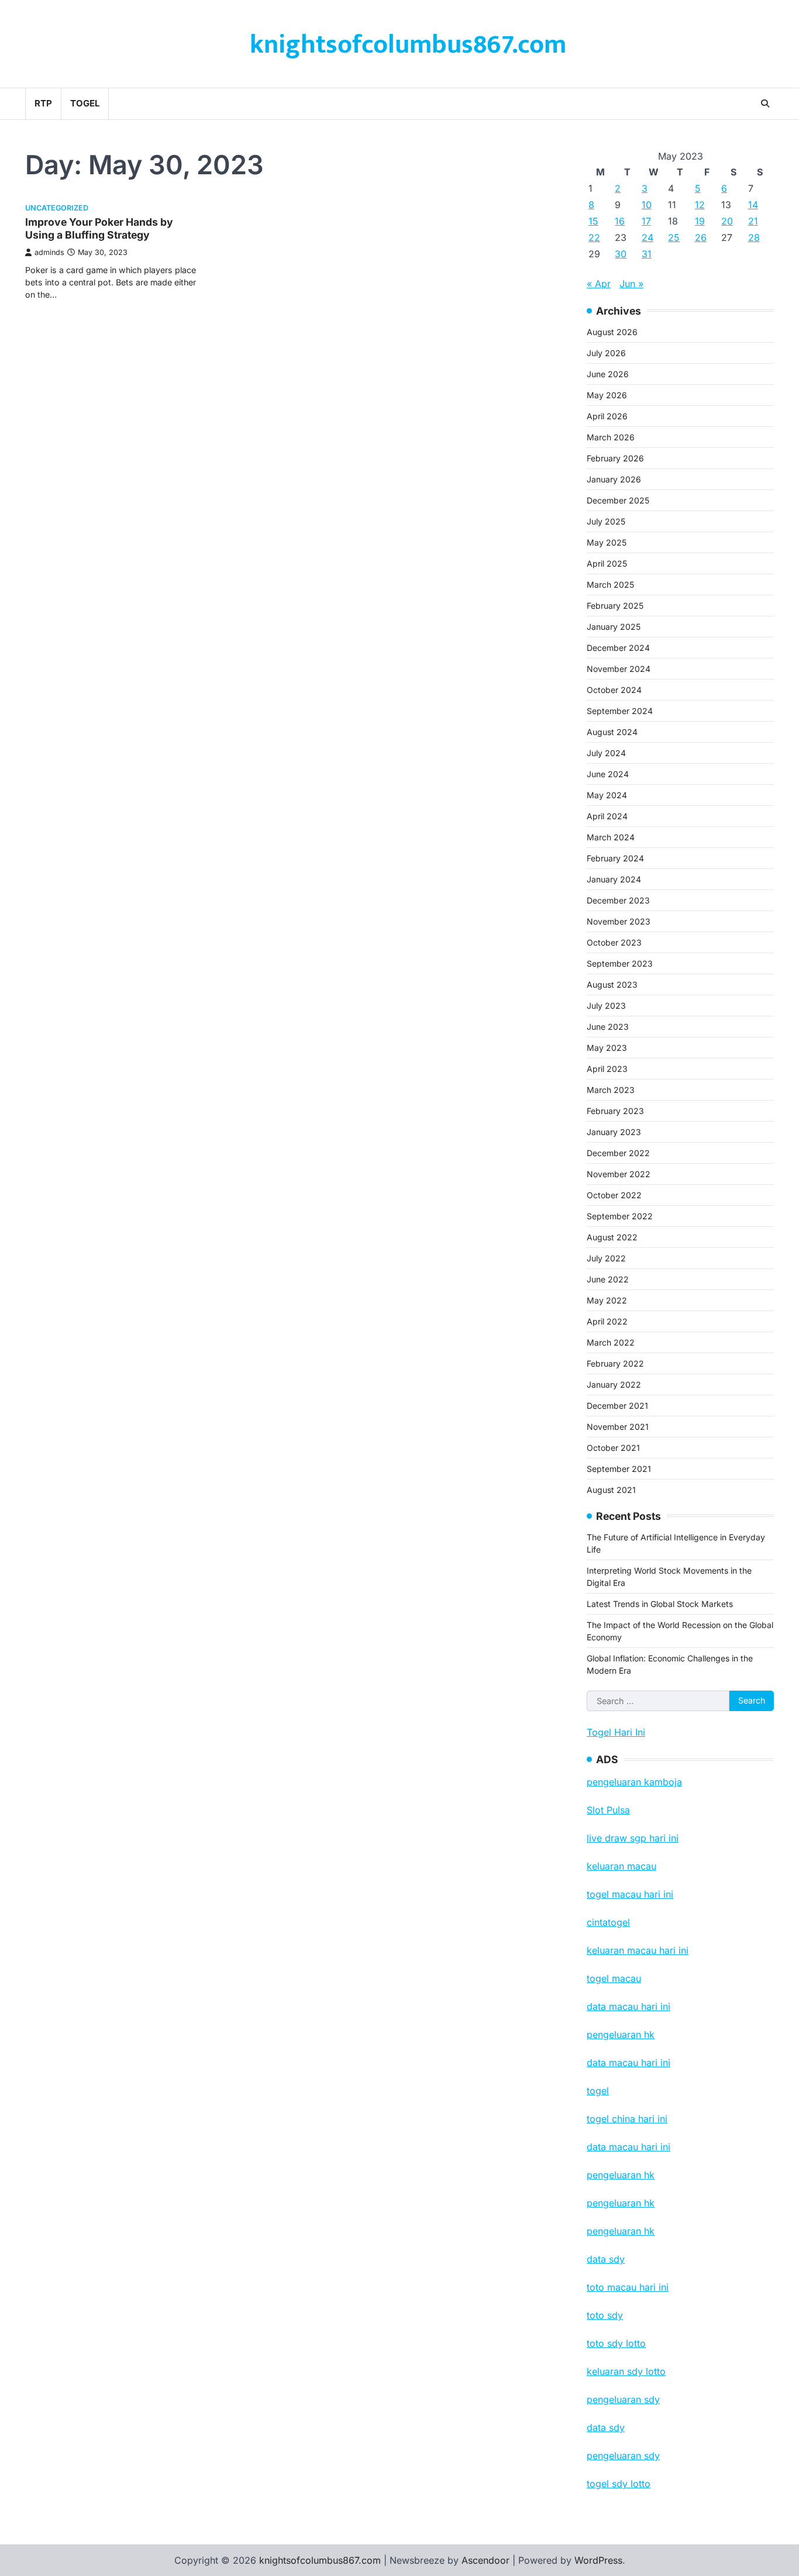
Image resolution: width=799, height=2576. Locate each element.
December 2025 (618, 500)
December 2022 (618, 1153)
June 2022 (608, 1279)
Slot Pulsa (608, 1810)
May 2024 (607, 795)
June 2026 (608, 374)
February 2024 (615, 858)
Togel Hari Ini (616, 1732)
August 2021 (611, 1490)
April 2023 (607, 1069)
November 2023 (619, 921)
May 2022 (607, 1300)
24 (648, 237)
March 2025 (610, 584)
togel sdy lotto (619, 2484)
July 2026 (606, 353)
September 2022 (620, 1216)
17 (646, 221)
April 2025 (607, 563)
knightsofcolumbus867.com (408, 45)
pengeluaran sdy (623, 2456)
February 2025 (615, 606)
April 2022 (607, 1321)
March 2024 (611, 837)
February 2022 (615, 1363)
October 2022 (614, 1195)
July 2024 (606, 753)
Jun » (631, 284)
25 (674, 237)
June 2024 (608, 774)
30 (621, 254)
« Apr (599, 284)
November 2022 (619, 1174)
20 (727, 221)
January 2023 (614, 1132)
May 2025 (607, 542)
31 (647, 254)
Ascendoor (485, 2560)
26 (701, 237)
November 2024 (619, 669)
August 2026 (612, 332)
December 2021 (617, 1406)
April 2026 (607, 416)
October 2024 (614, 690)
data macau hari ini (628, 2147)
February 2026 (615, 458)
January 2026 (614, 479)
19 (700, 221)
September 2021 (619, 1469)
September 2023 (620, 963)
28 (754, 237)
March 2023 (611, 1090)
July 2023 (606, 1006)
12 (700, 205)
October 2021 (613, 1448)
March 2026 (611, 437)
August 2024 (612, 732)
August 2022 (612, 1237)
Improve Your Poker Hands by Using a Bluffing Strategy (99, 229)
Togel (85, 103)
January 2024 (614, 879)
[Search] (765, 104)
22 (594, 237)
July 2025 (606, 521)
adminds (49, 252)
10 (647, 205)
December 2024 (618, 648)
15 (593, 221)
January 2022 (614, 1384)
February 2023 (615, 1111)
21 (753, 221)
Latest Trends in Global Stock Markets (660, 1604)
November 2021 (618, 1427)
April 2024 (607, 816)
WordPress (598, 2560)
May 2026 (607, 395)
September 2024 (620, 711)
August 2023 (612, 984)
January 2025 (614, 627)
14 (753, 205)
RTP (43, 103)
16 (620, 221)
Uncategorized (57, 208)
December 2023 (618, 900)
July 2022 (606, 1258)
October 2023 (614, 942)
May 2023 (607, 1048)
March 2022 (611, 1342)
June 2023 (608, 1027)
